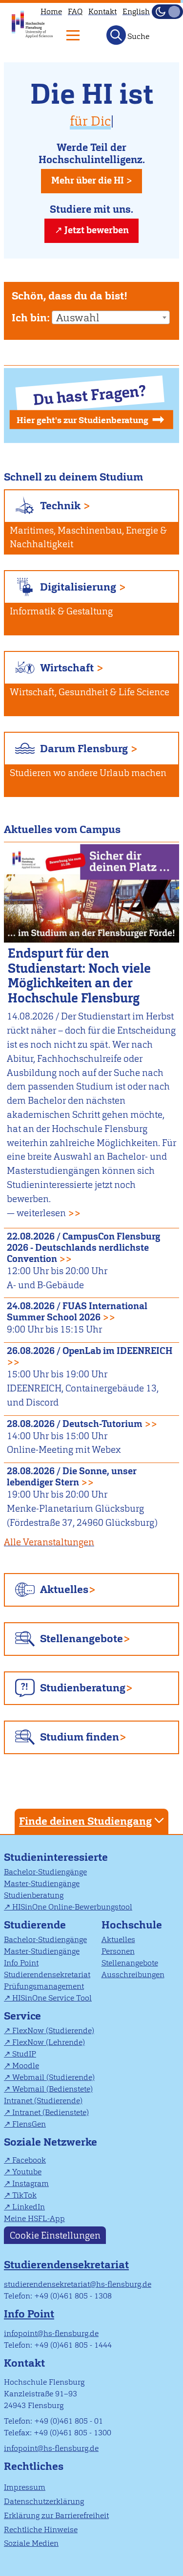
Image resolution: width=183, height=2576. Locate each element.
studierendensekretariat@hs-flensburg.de (78, 2284)
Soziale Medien (31, 2543)
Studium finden (80, 1737)
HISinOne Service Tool (52, 1998)
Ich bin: (31, 318)
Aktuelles (64, 1589)
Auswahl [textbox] (78, 318)
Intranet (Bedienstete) (51, 2112)
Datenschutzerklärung (44, 2501)
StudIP (24, 2054)
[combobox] (111, 317)
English (136, 11)
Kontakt (102, 11)
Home (51, 11)
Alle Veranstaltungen (49, 1542)
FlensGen (29, 2124)
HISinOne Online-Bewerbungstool (72, 1907)
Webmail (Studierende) (53, 2077)
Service (22, 2016)
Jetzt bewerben (97, 230)
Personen (118, 1951)
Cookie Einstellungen (55, 2235)
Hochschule (132, 1925)
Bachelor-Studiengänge (45, 1872)
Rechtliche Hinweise (41, 2530)
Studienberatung (83, 1688)
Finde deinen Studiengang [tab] (85, 1821)
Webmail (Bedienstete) (52, 2089)
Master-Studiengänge (42, 1883)
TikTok (24, 2195)
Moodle (26, 2066)
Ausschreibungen (133, 1974)
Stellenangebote (81, 1639)
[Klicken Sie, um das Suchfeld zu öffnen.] (116, 35)
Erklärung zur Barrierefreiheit (56, 2515)
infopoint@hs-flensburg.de (51, 2333)
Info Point (21, 1963)
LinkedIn (29, 2207)
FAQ (75, 11)
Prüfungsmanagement (44, 1986)
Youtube (27, 2172)
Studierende (35, 1925)
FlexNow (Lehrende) (49, 2042)
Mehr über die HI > (92, 180)
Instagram (30, 2183)
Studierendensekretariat (47, 1974)
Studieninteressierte (56, 1857)
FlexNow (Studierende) (53, 2030)
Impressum (25, 2487)
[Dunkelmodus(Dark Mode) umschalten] (167, 12)
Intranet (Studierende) (43, 2101)
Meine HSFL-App (34, 2218)
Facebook (29, 2160)
